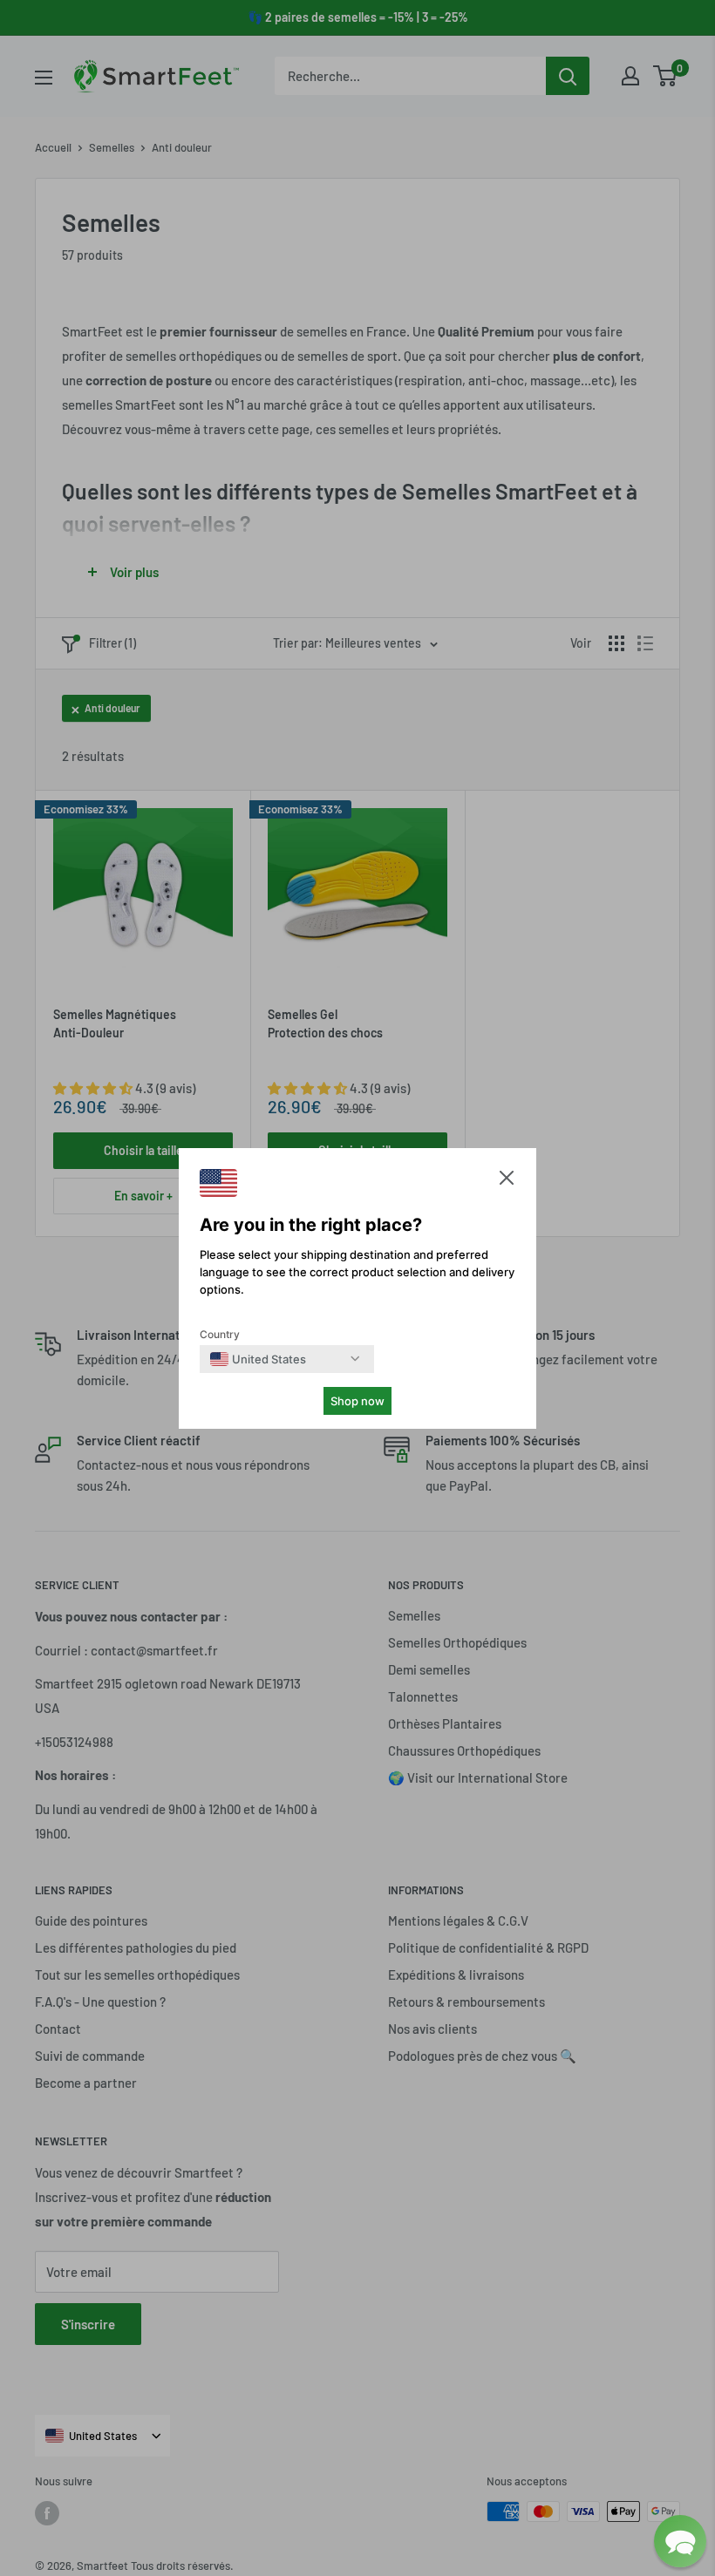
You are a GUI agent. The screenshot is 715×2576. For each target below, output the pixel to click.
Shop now (357, 1401)
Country (220, 1334)
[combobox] (258, 1359)
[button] (507, 1182)
